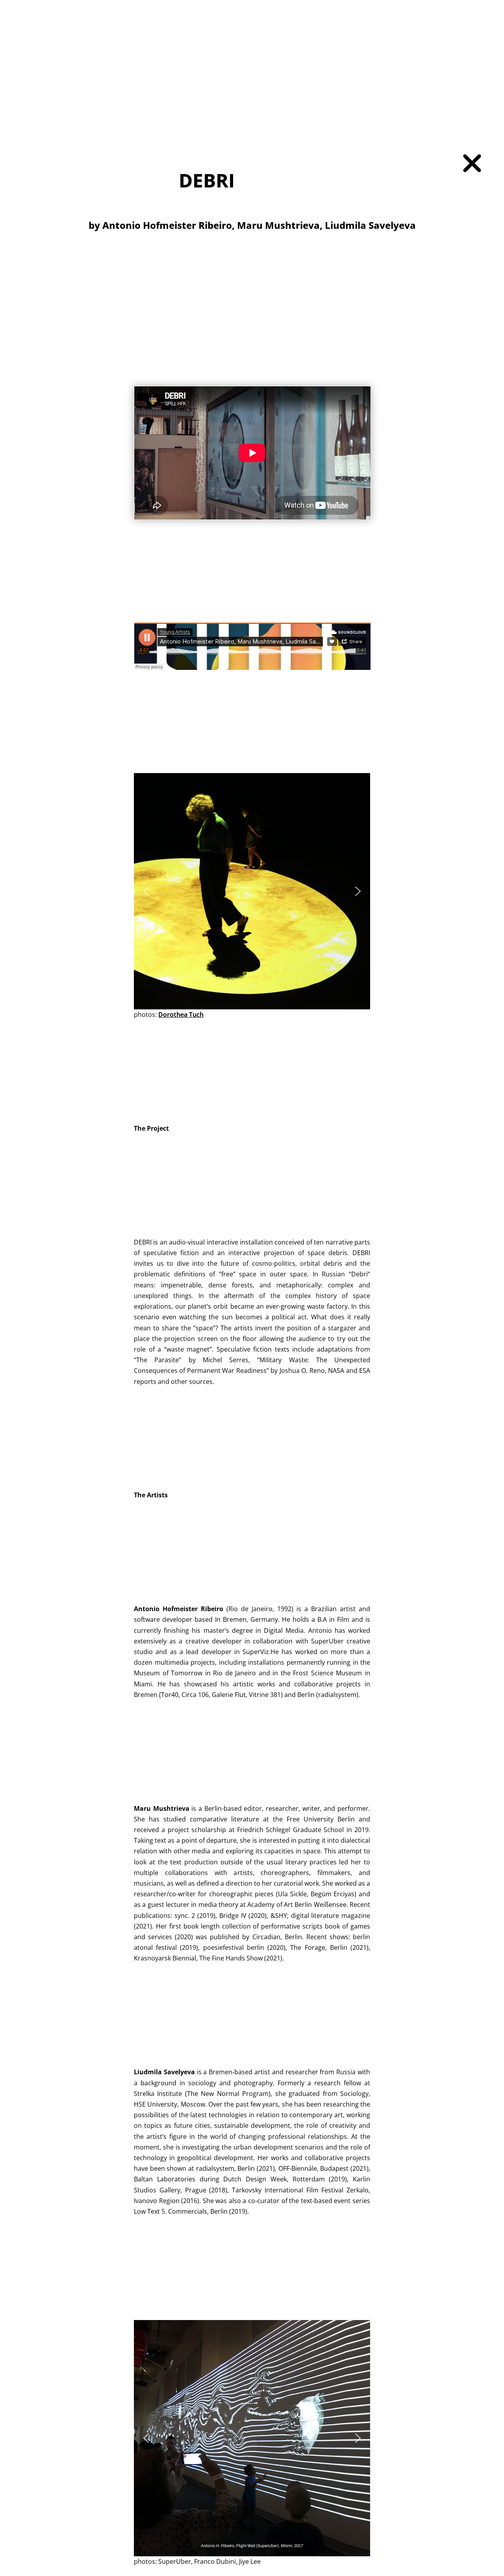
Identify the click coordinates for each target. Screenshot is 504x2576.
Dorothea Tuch (181, 1014)
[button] (146, 891)
